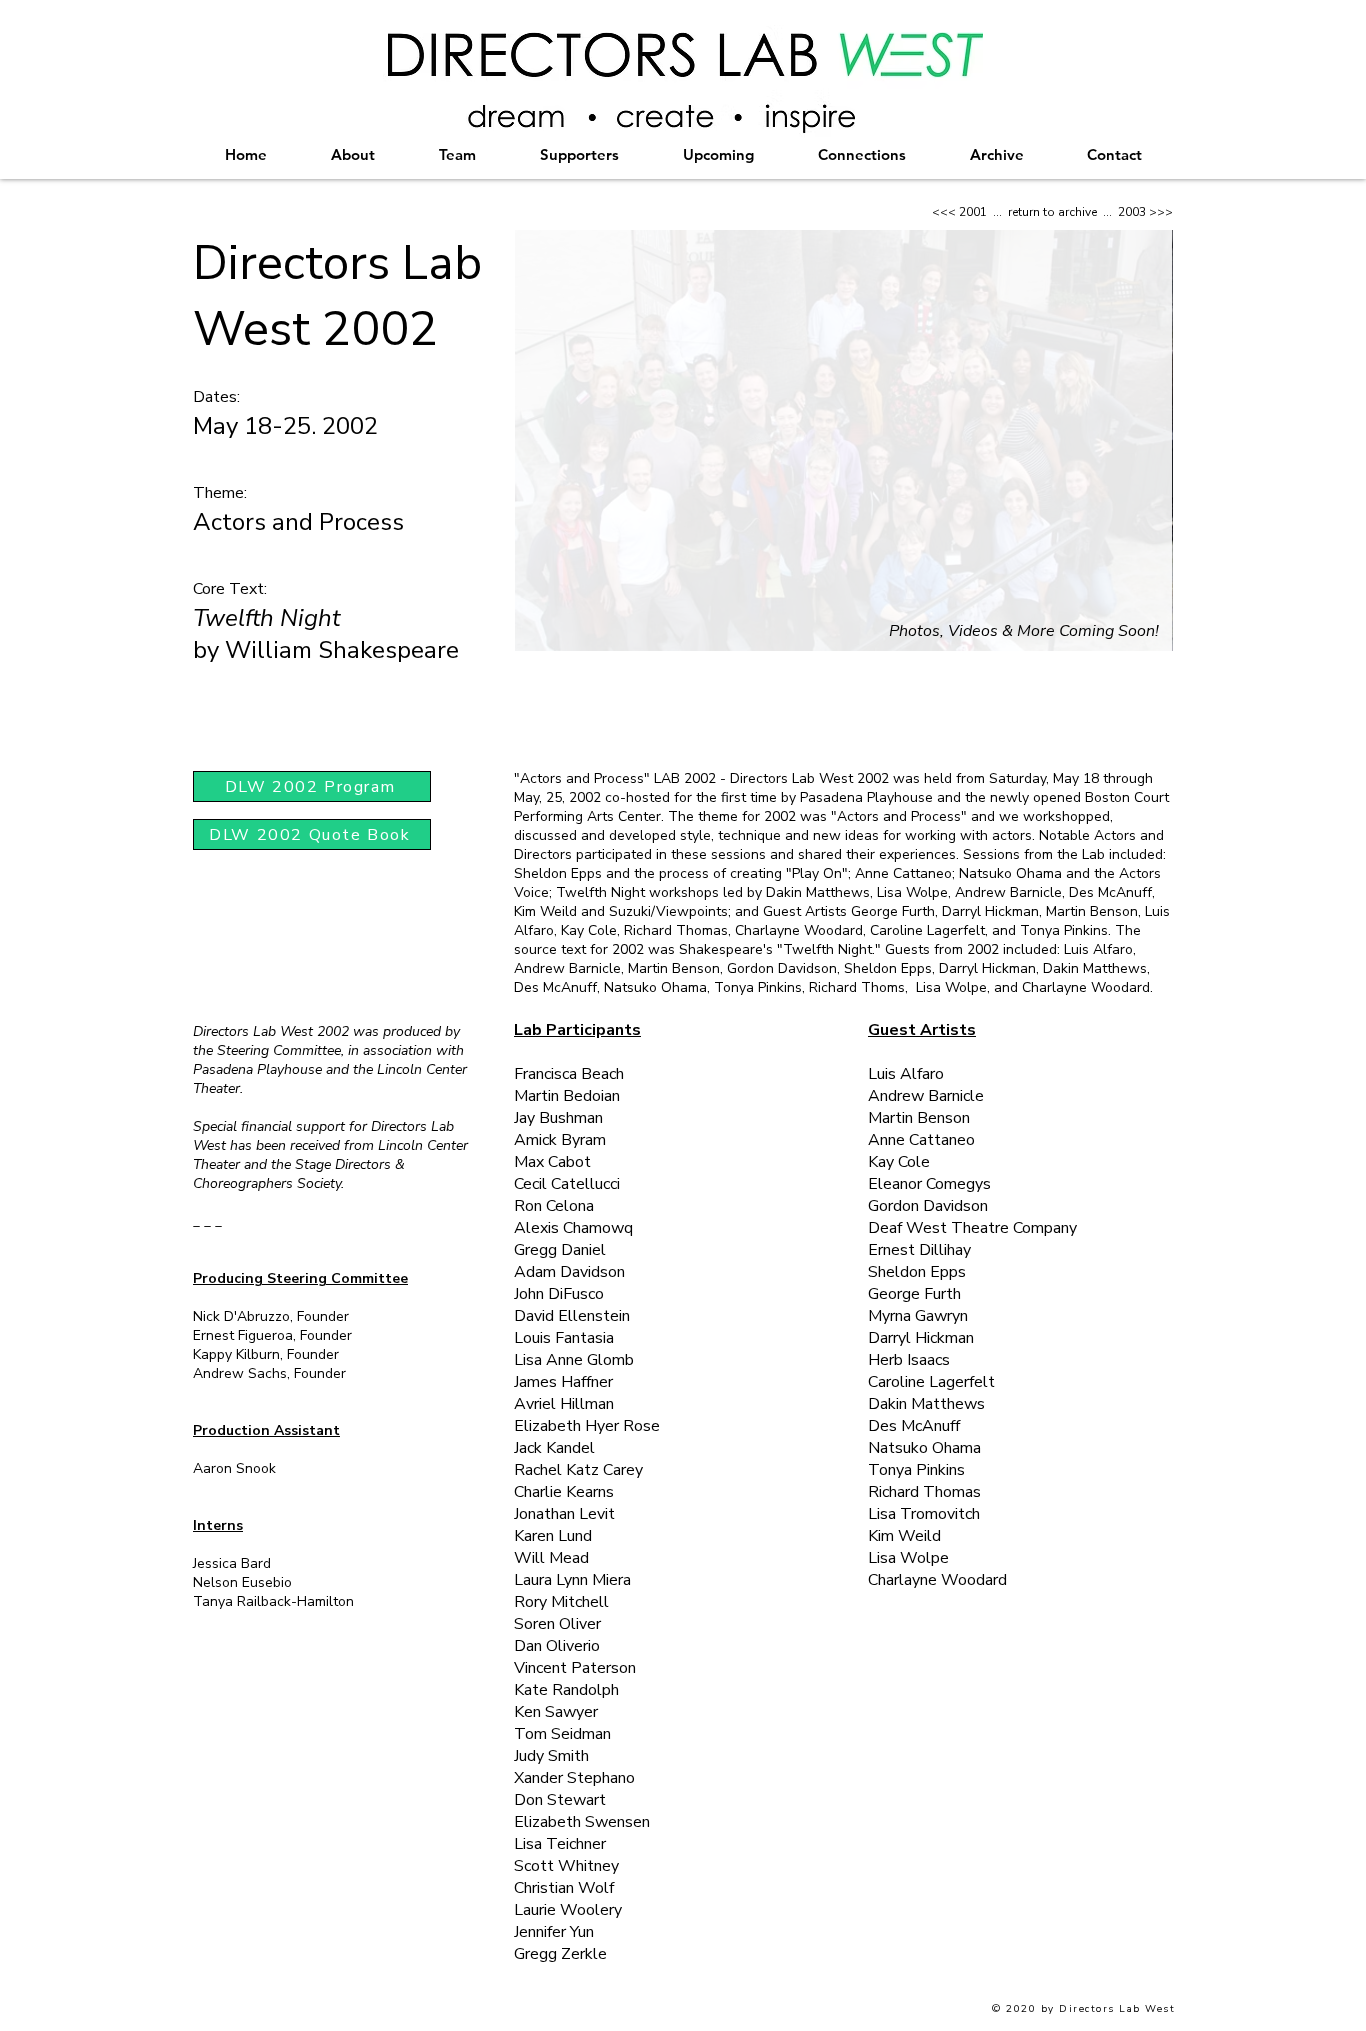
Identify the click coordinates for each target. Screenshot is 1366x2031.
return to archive (1052, 212)
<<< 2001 (959, 212)
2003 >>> (1145, 212)
